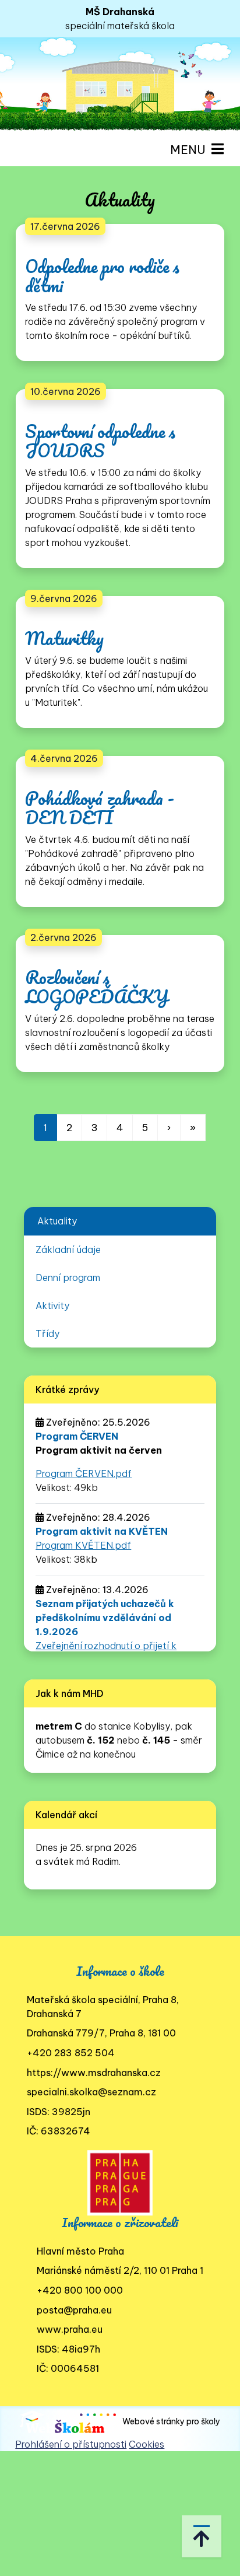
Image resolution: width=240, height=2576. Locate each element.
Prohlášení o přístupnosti (71, 2444)
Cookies (147, 2444)
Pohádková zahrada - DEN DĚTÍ (100, 808)
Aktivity (52, 1305)
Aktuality (57, 1221)
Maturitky (64, 638)
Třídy (47, 1333)
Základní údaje (68, 1249)
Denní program (68, 1277)
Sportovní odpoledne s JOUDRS (100, 441)
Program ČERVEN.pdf (84, 1473)
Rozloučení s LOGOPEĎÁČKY (97, 987)
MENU (191, 150)
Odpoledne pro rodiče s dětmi (102, 276)
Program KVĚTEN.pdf (83, 1545)
